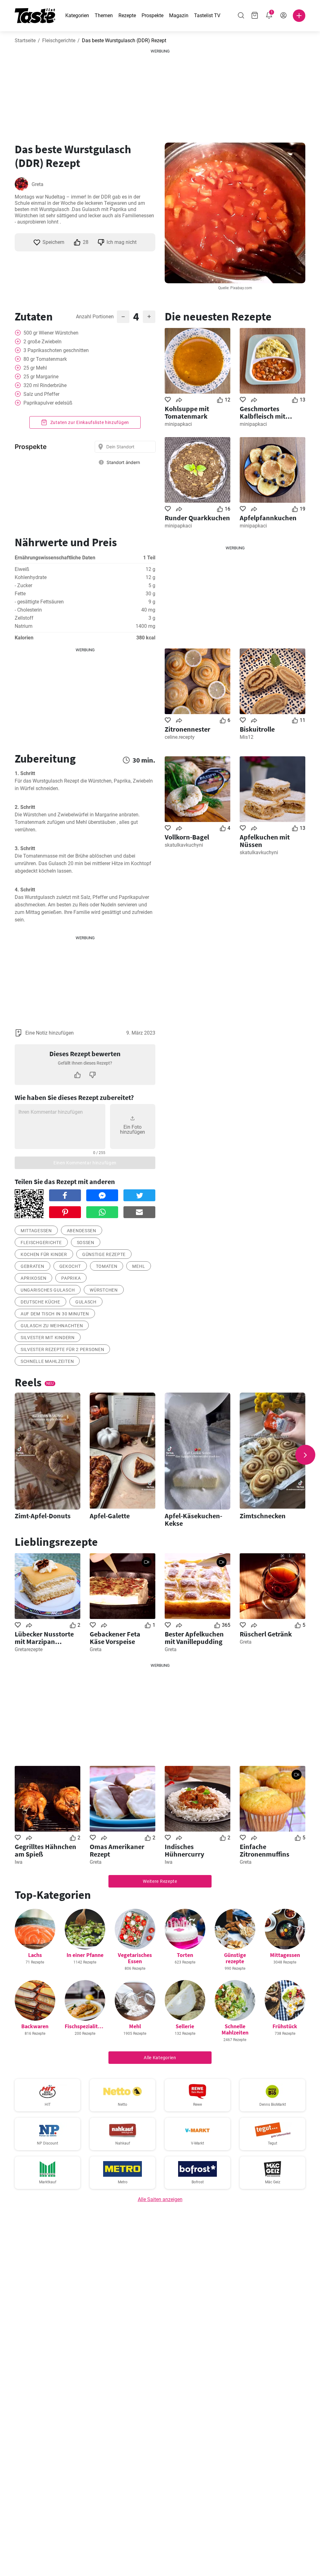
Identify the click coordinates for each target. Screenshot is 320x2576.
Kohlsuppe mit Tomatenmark (187, 412)
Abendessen (82, 1231)
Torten (185, 1955)
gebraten (32, 1266)
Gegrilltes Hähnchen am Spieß (45, 1850)
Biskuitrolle (257, 729)
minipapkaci (178, 424)
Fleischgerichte (59, 40)
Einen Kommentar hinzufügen (85, 1163)
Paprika (71, 1278)
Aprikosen (33, 1278)
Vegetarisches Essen (135, 1958)
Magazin (179, 15)
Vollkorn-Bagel (187, 837)
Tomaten (107, 1266)
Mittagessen (36, 1231)
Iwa (19, 1862)
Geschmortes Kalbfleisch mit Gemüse (262, 412)
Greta (37, 184)
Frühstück (285, 2026)
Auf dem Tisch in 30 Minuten (55, 1314)
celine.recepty (180, 737)
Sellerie (185, 2026)
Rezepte (127, 15)
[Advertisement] (160, 93)
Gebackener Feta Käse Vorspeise (115, 1638)
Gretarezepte (29, 1649)
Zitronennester (187, 729)
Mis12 (247, 737)
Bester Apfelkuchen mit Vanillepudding (194, 1638)
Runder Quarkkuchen (197, 518)
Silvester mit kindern (48, 1338)
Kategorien (77, 15)
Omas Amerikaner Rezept (117, 1850)
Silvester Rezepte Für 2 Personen (62, 1349)
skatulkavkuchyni (184, 845)
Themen (104, 15)
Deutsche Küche (40, 1302)
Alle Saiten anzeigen (160, 2199)
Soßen (86, 1243)
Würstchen (104, 1290)
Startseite (25, 40)
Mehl (139, 1266)
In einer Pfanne (85, 1955)
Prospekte (152, 15)
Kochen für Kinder (44, 1254)
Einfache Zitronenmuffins (265, 1850)
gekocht (70, 1266)
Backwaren (35, 2026)
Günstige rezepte (104, 1254)
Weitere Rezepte (160, 1881)
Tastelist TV (207, 15)
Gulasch (86, 1302)
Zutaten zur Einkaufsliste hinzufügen (89, 422)
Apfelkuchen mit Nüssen (265, 841)
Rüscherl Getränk (266, 1634)
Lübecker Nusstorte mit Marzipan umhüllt (44, 1638)
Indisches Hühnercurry (184, 1850)
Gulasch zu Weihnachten (52, 1326)
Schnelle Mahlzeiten (47, 1361)
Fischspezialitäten (87, 2026)
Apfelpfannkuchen (268, 518)
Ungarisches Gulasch (48, 1290)
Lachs (35, 1955)
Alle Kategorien (160, 2058)
